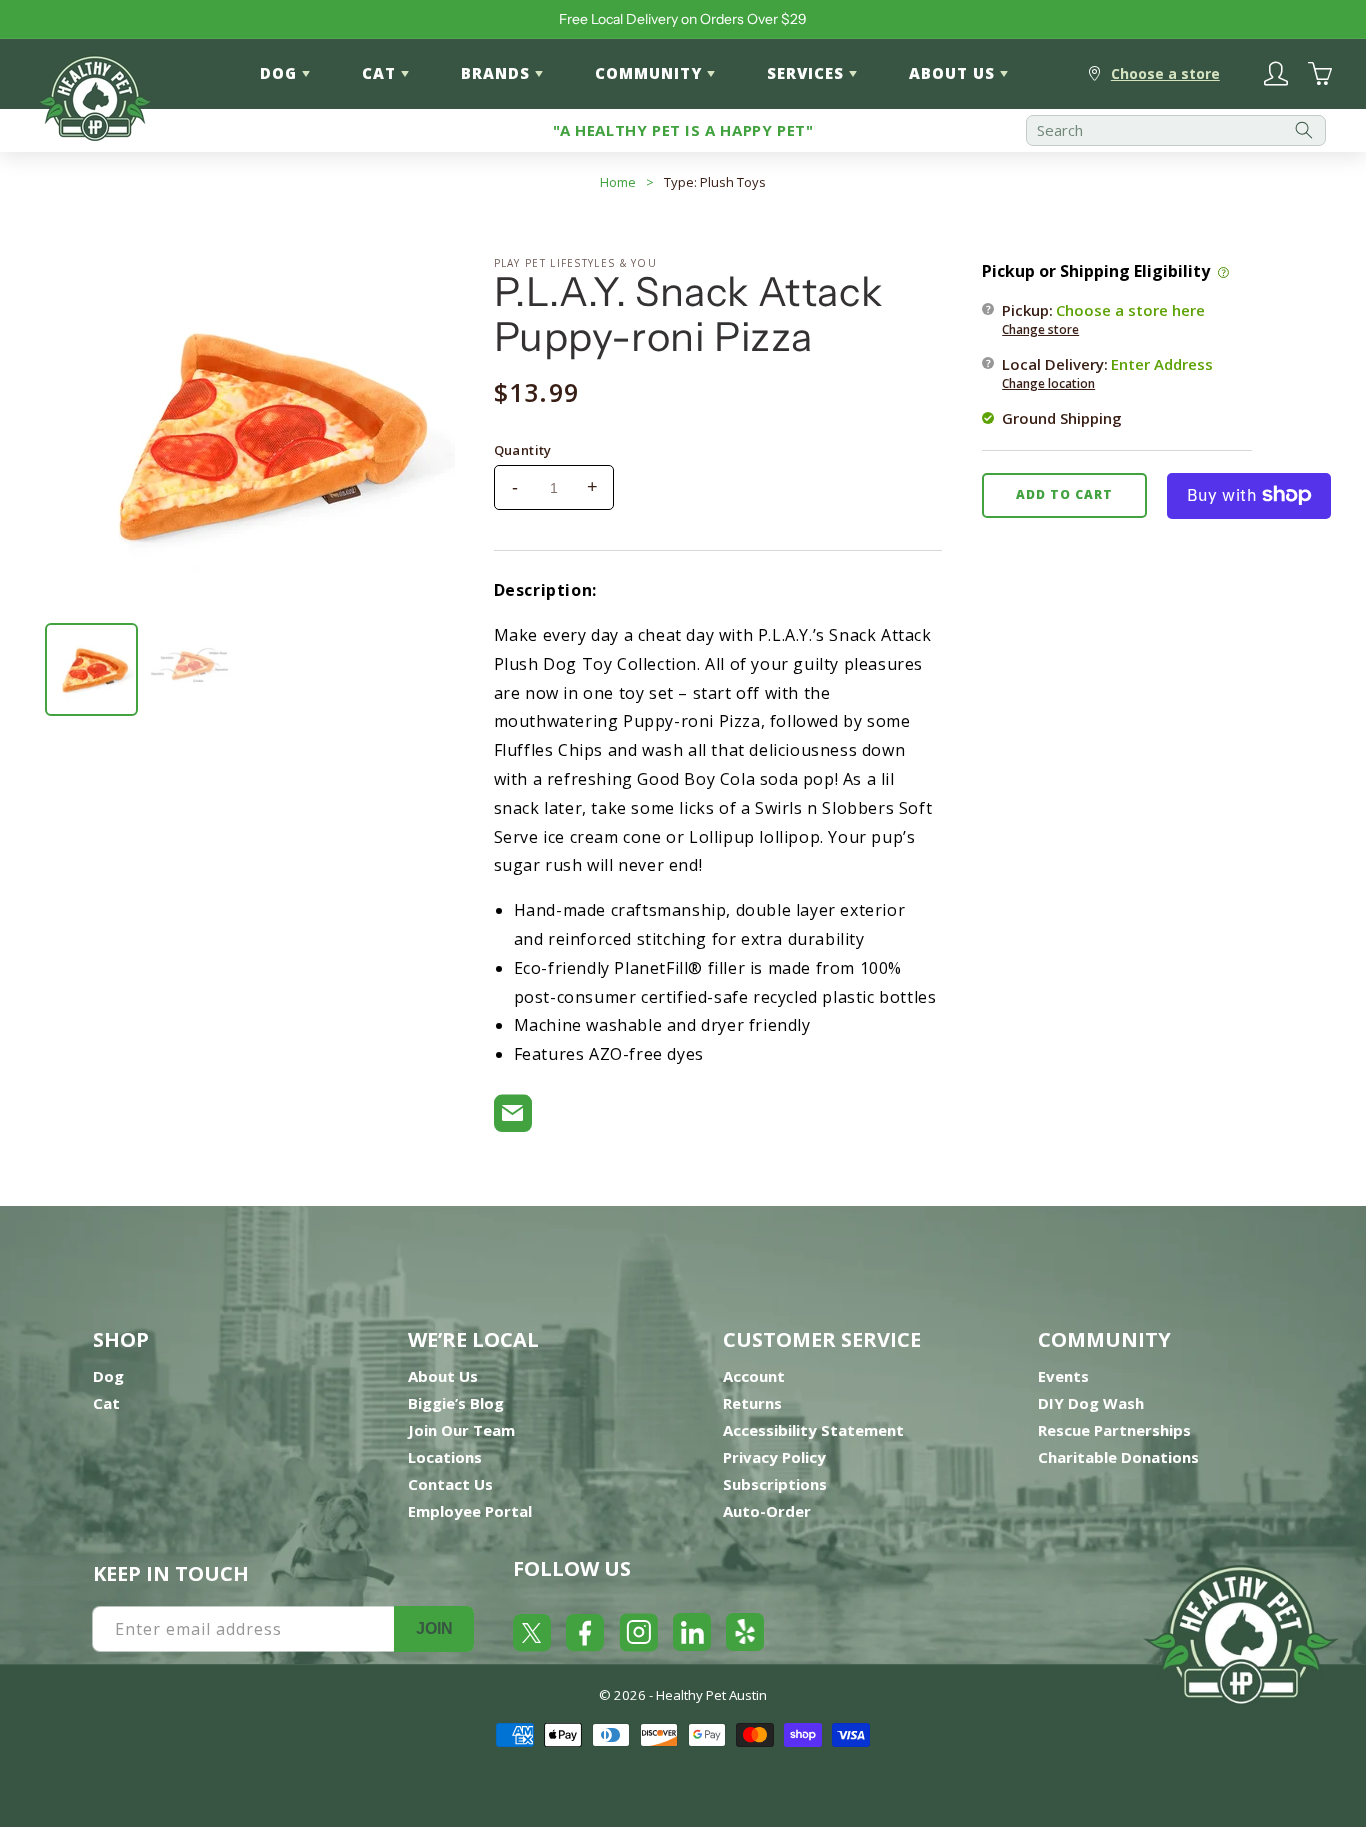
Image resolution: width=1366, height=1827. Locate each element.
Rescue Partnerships (1114, 1430)
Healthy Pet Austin (711, 1695)
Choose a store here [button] (1130, 309)
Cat (106, 1403)
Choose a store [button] (1165, 73)
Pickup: (1103, 318)
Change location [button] (1048, 382)
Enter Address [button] (1162, 363)
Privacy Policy (774, 1457)
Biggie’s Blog (456, 1403)
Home (618, 182)
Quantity (523, 450)
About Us (443, 1376)
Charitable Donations (1118, 1457)
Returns (752, 1403)
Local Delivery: (1107, 372)
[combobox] (1176, 130)
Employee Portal (470, 1511)
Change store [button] (1040, 328)
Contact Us (450, 1484)
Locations (445, 1457)
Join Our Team (461, 1430)
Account (754, 1376)
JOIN (434, 1628)
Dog (108, 1376)
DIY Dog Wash (1091, 1403)
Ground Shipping (1062, 417)
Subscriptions (775, 1484)
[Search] (1304, 130)
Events (1063, 1376)
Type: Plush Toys (715, 182)
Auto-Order (767, 1511)
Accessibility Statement (813, 1430)
